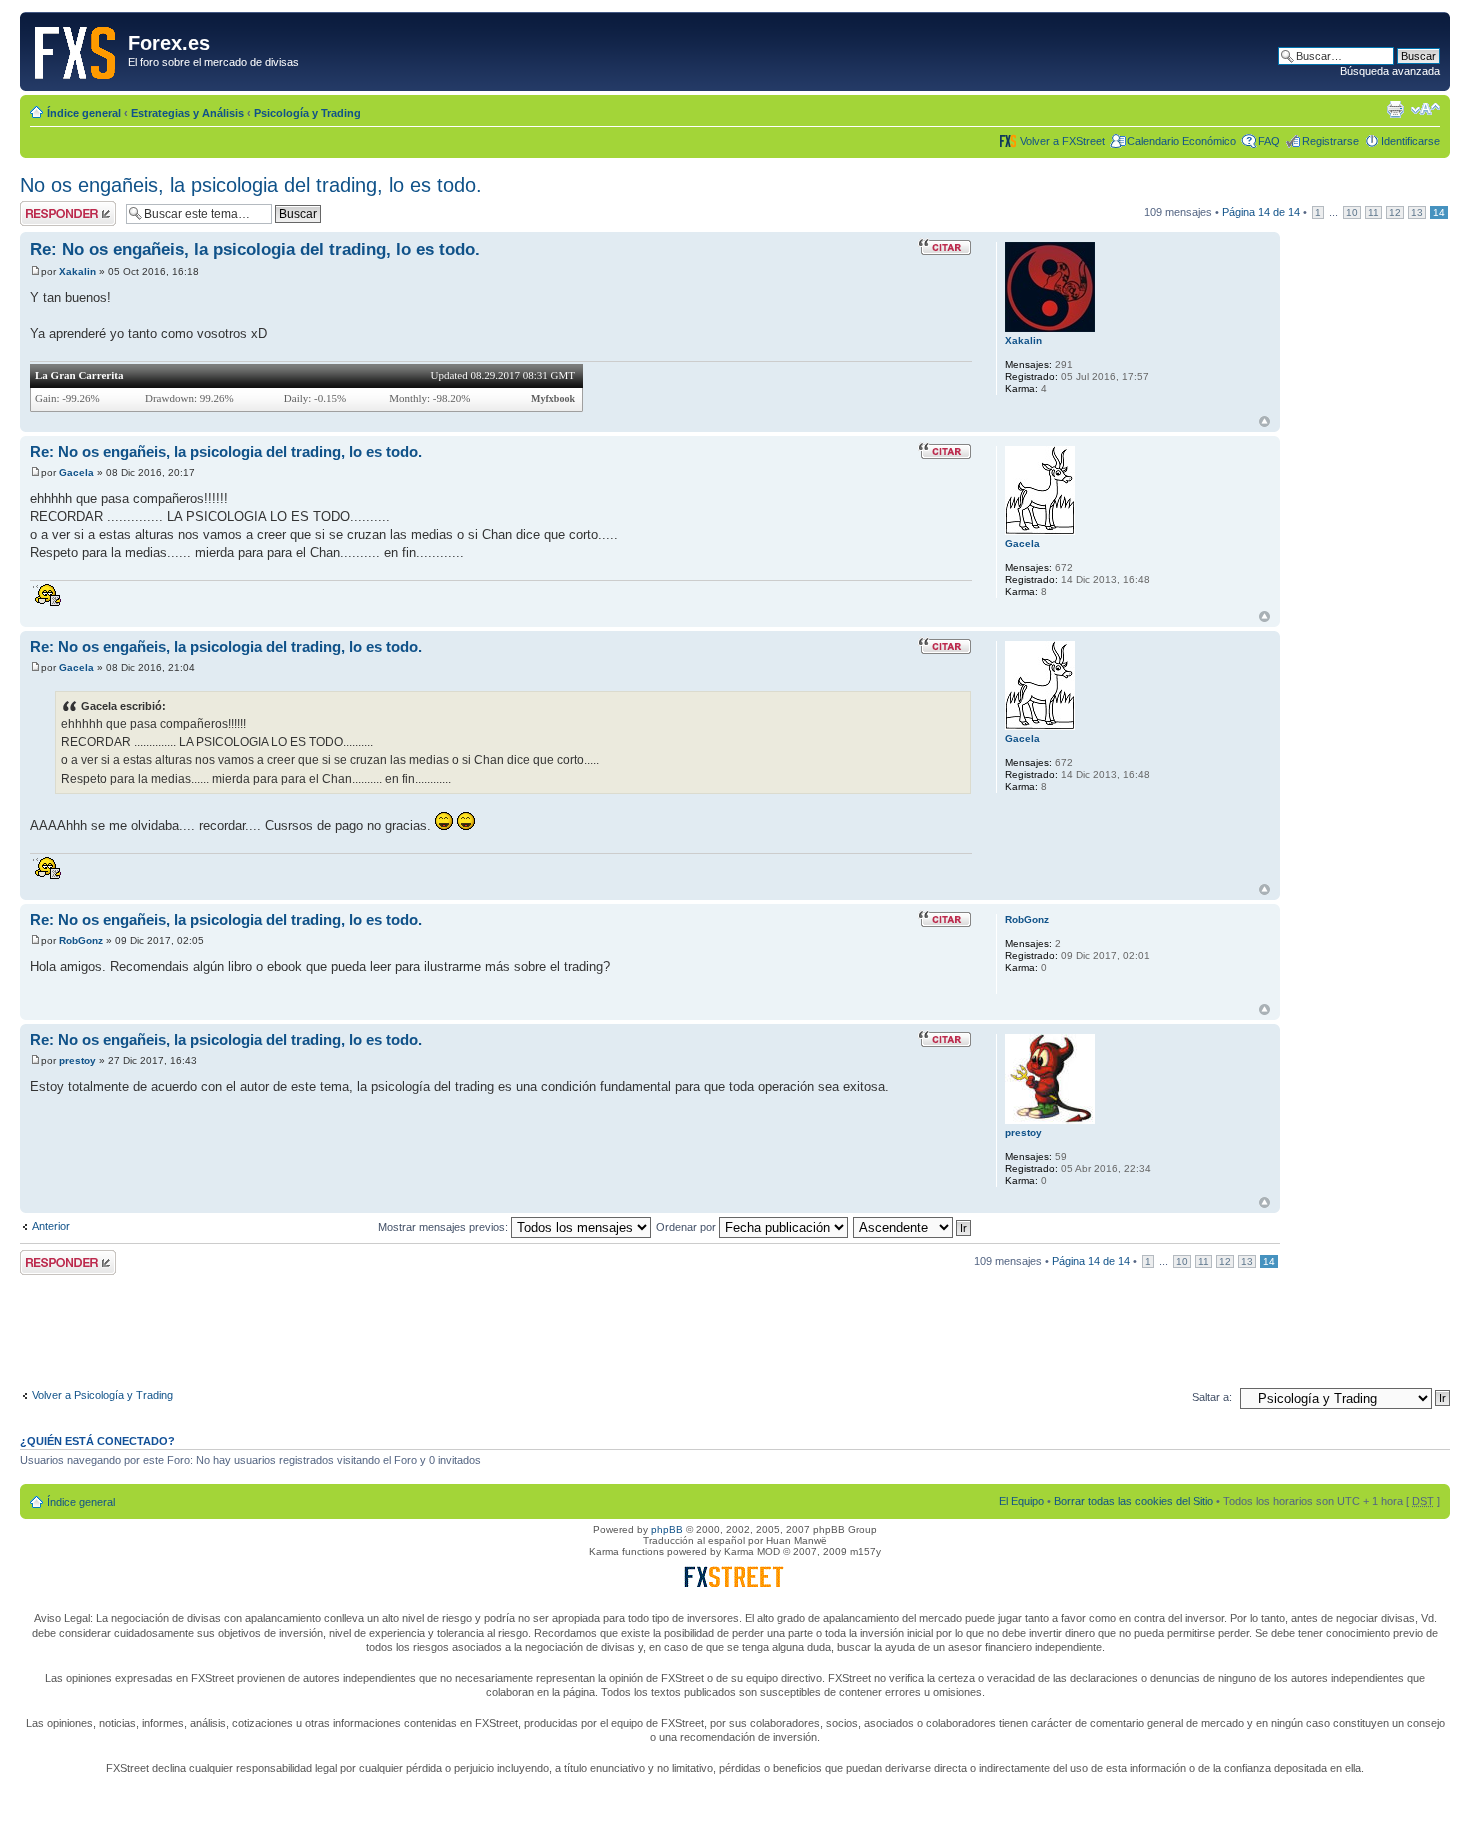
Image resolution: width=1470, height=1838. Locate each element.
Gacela (76, 472)
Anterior (51, 1226)
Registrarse (1330, 141)
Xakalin (77, 271)
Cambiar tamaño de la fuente (1425, 109)
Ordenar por (687, 1227)
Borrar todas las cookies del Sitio (1133, 1501)
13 (1417, 212)
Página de (1261, 212)
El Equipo (1021, 1501)
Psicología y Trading (307, 113)
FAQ (1269, 141)
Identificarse (1410, 141)
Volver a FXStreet (1062, 141)
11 (1373, 212)
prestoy (77, 1060)
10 (1352, 212)
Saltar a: (1212, 1397)
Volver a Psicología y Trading (102, 1395)
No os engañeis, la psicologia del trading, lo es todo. (251, 185)
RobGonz (81, 940)
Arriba (1264, 421)
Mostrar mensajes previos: (444, 1227)
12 (1395, 212)
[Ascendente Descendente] (913, 1227)
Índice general (84, 113)
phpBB (667, 1529)
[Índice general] (76, 49)
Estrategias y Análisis (187, 113)
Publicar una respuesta (50, 213)
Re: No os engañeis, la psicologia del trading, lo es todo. (255, 249)
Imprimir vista (1395, 109)
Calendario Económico (1181, 141)
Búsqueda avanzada (1390, 71)
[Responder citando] (945, 247)
